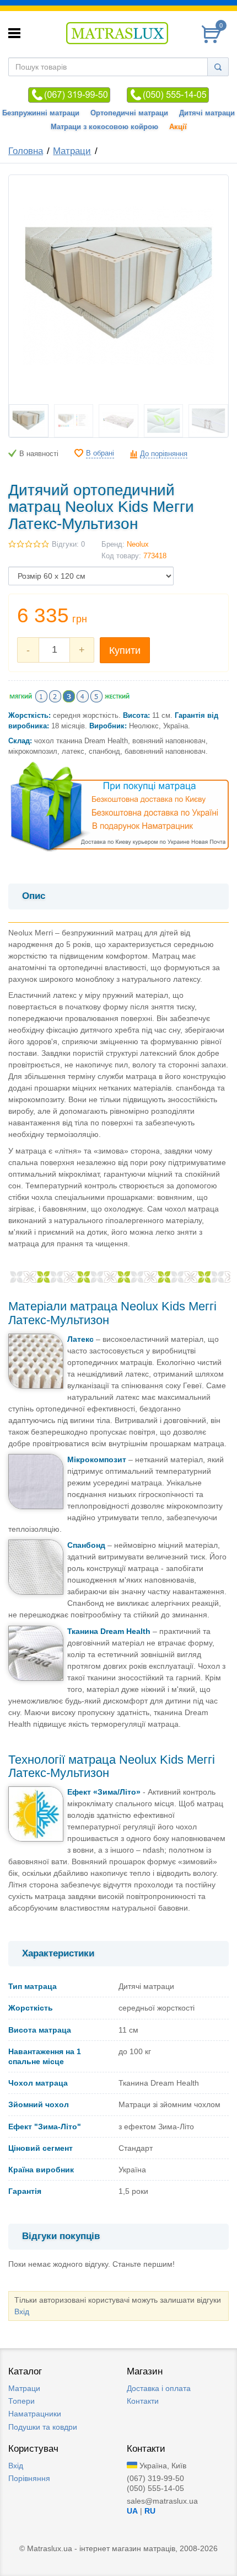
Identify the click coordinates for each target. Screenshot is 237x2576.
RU (150, 2511)
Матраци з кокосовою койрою (104, 127)
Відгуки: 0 (68, 544)
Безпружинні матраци (41, 113)
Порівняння (29, 2478)
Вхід (22, 2311)
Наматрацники (35, 2414)
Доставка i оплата (159, 2388)
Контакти (143, 2401)
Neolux (138, 544)
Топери (21, 2401)
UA (132, 2511)
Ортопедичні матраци (129, 113)
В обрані (100, 453)
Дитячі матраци (207, 113)
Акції (178, 127)
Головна (26, 151)
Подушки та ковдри (43, 2427)
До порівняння (164, 454)
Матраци (72, 151)
